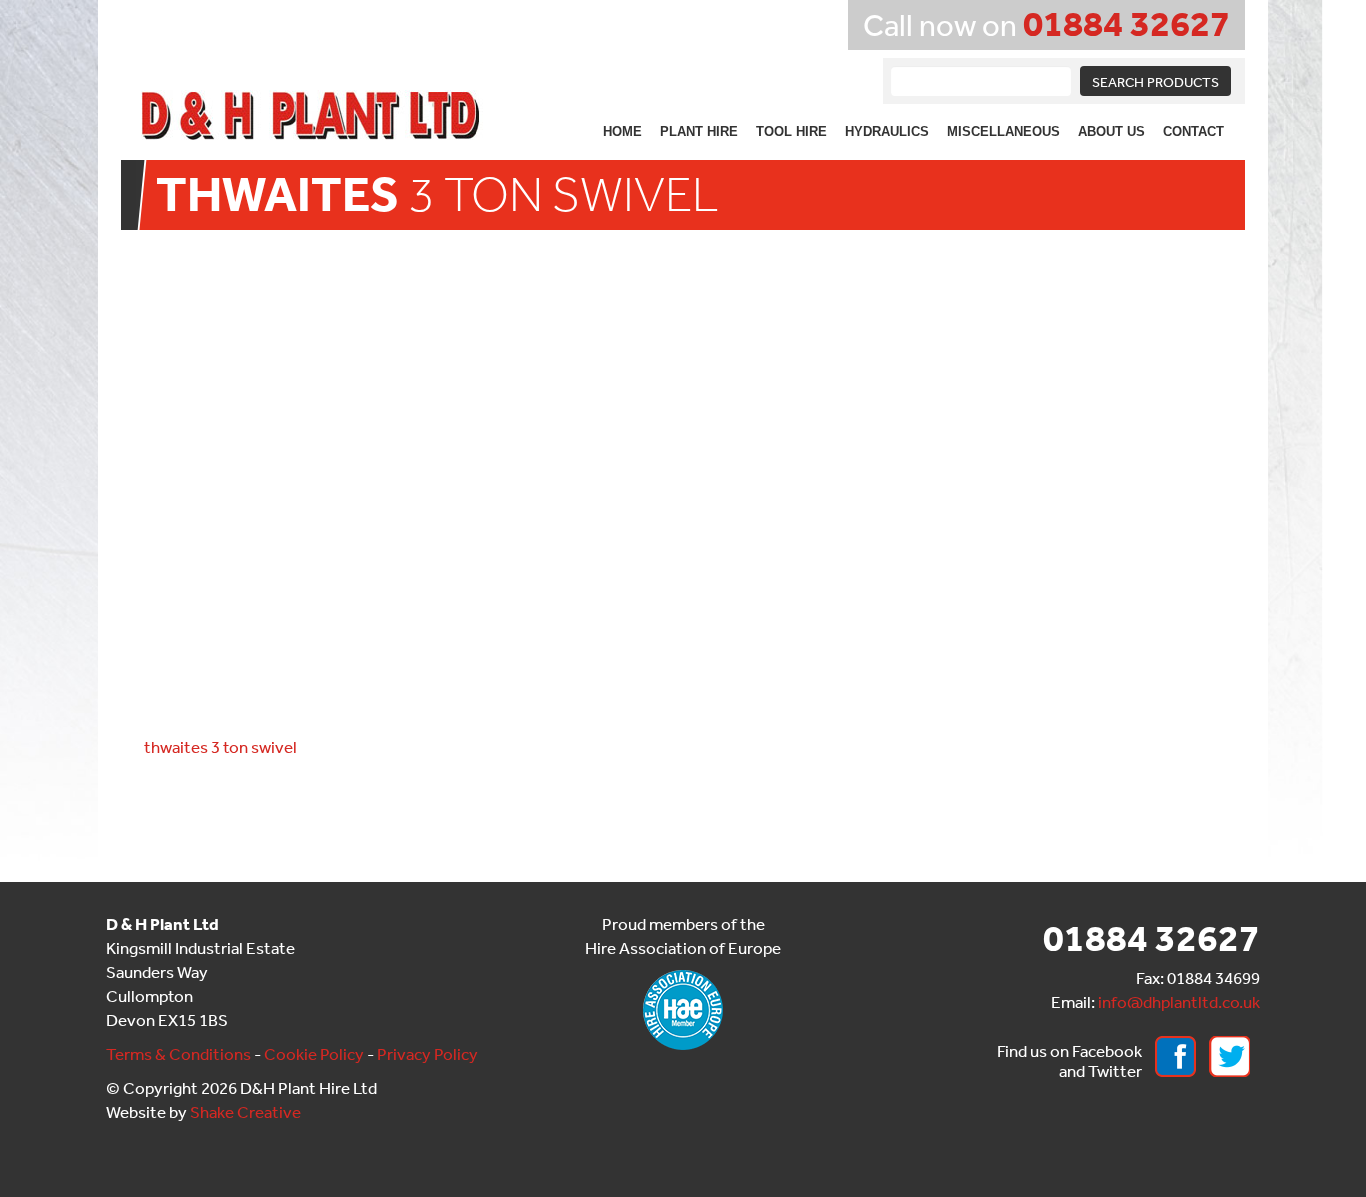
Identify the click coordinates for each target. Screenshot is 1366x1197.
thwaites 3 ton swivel (220, 746)
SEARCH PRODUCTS (1155, 82)
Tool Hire (791, 131)
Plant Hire (699, 131)
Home (622, 131)
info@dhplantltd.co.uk (1179, 1001)
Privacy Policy (427, 1053)
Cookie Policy (314, 1053)
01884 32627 (1126, 22)
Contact (1193, 131)
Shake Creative (245, 1111)
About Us (1111, 131)
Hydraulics (887, 131)
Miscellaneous (1003, 131)
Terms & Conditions (178, 1053)
